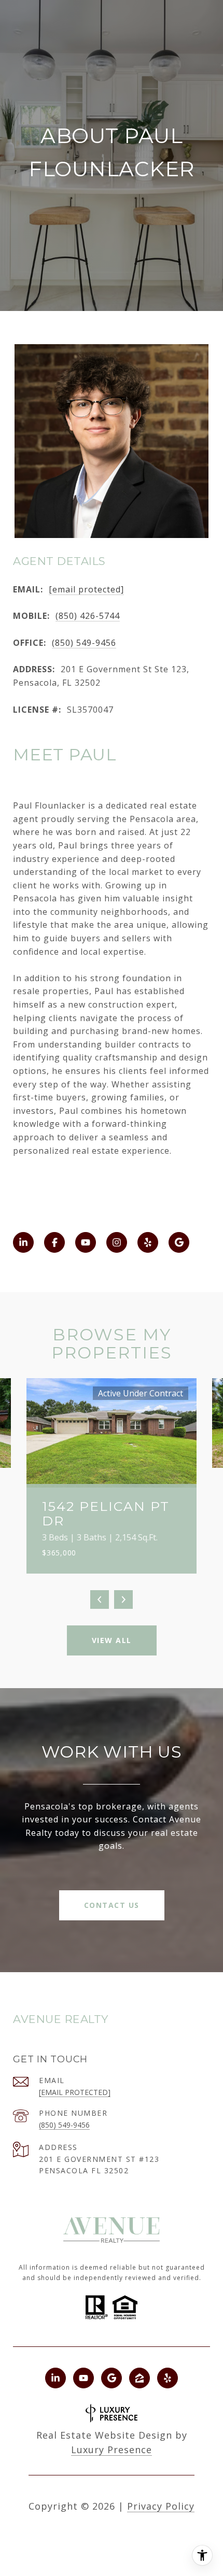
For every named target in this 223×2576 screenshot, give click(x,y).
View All (112, 1640)
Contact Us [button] (112, 1905)
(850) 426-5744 (88, 616)
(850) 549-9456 (84, 643)
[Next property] (123, 1600)
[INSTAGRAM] (117, 1242)
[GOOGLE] (179, 1242)
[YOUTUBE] (86, 1242)
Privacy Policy (161, 2506)
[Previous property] (100, 1600)
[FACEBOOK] (54, 1242)
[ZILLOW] (140, 2378)
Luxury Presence (112, 2450)
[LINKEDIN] (23, 1242)
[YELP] (148, 1242)
